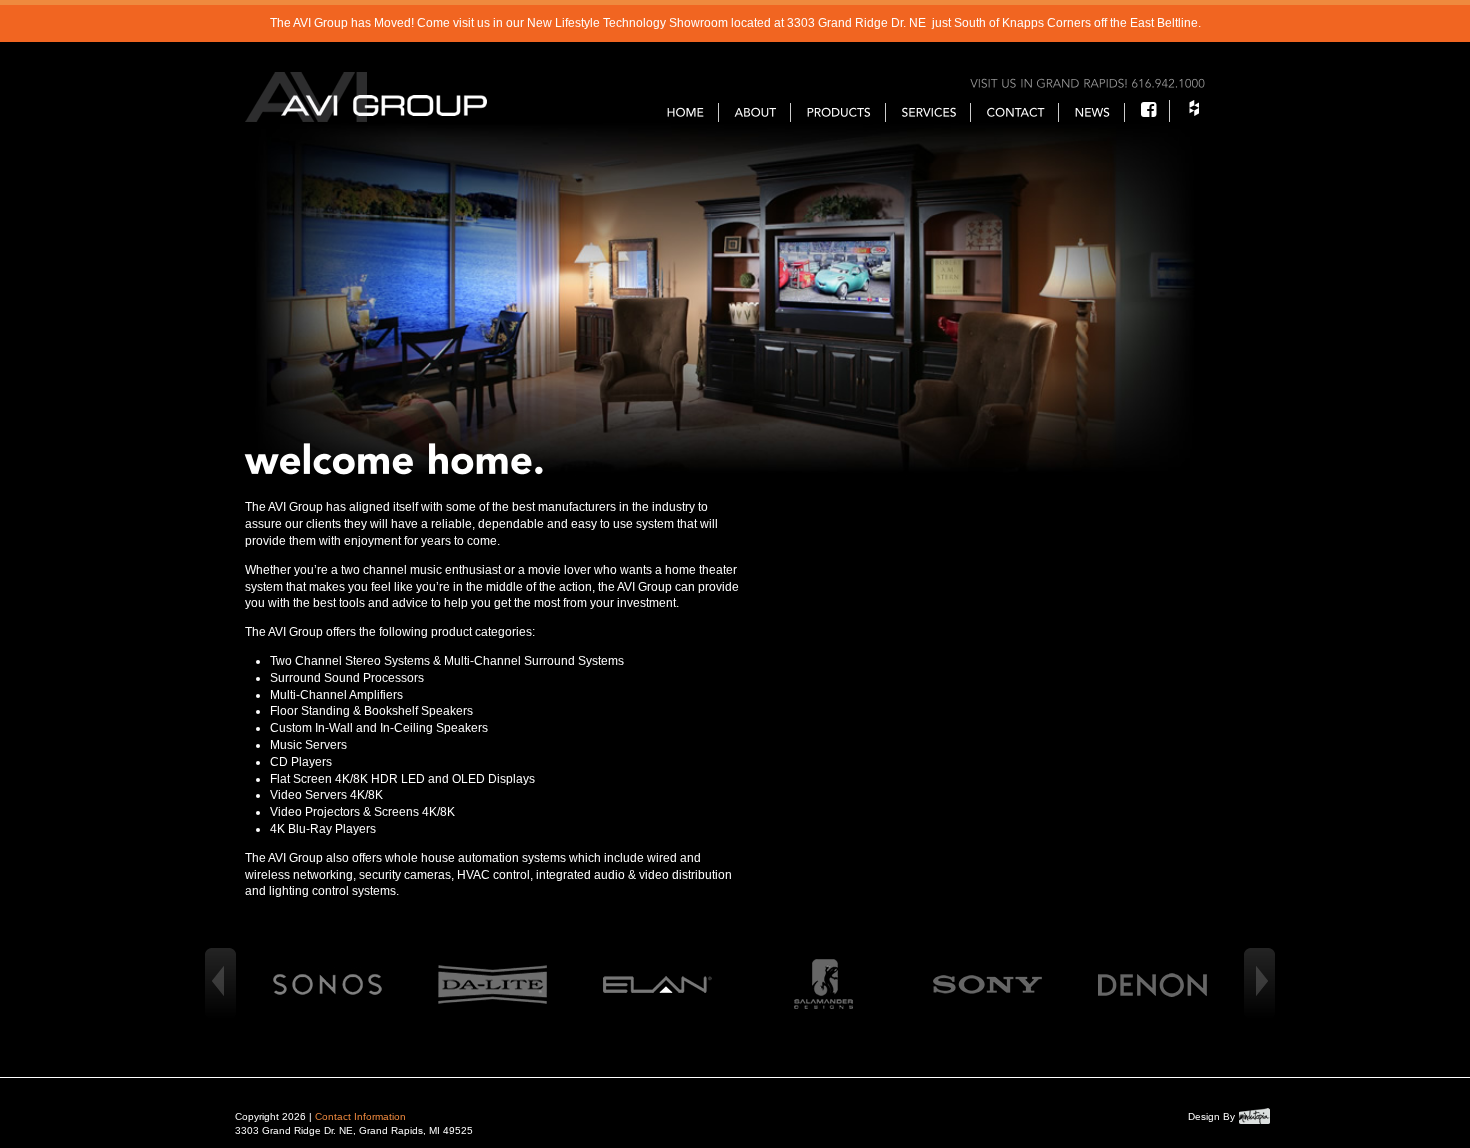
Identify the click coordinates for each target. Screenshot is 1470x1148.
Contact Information (360, 1116)
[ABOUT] (756, 112)
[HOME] (686, 112)
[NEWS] (1093, 112)
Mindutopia (1254, 1116)
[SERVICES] (929, 112)
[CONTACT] (1016, 112)
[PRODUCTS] (839, 112)
